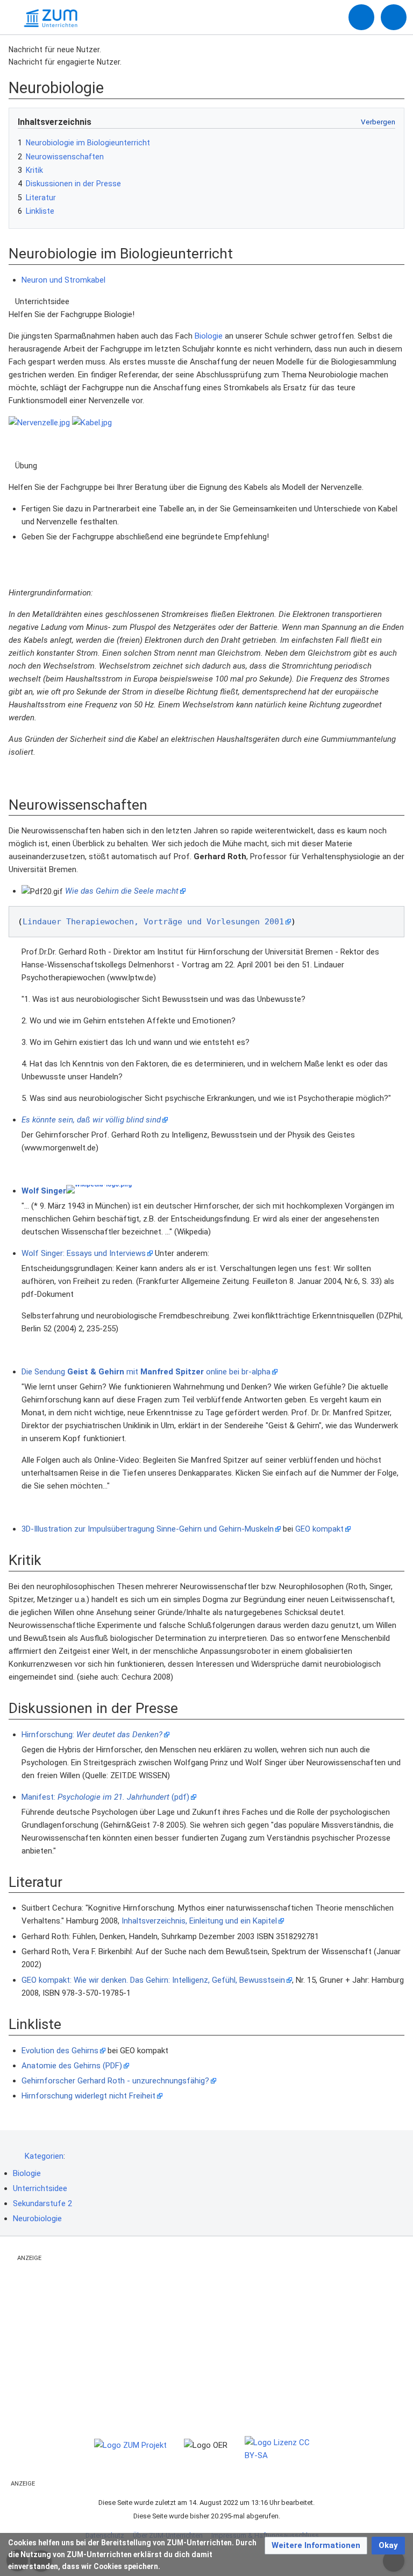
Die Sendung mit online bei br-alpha (146, 1372)
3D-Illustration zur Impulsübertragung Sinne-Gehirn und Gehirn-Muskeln (148, 1529)
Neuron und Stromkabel (63, 280)
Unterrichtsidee (40, 2188)
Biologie (209, 336)
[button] (316, 2546)
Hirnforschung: (92, 1735)
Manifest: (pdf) (105, 1797)
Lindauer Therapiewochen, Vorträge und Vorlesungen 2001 (153, 922)
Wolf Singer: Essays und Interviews (84, 1253)
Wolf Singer (44, 1191)
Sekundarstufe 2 (42, 2203)
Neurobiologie (37, 2219)
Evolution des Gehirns (60, 2051)
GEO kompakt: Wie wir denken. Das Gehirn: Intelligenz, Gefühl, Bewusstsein (153, 1980)
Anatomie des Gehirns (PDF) (72, 2066)
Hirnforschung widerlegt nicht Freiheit (88, 2096)
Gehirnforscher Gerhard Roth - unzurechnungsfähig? (115, 2081)
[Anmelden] (361, 17)
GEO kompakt (319, 1529)
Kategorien (44, 2156)
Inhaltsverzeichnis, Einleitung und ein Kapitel (199, 1921)
